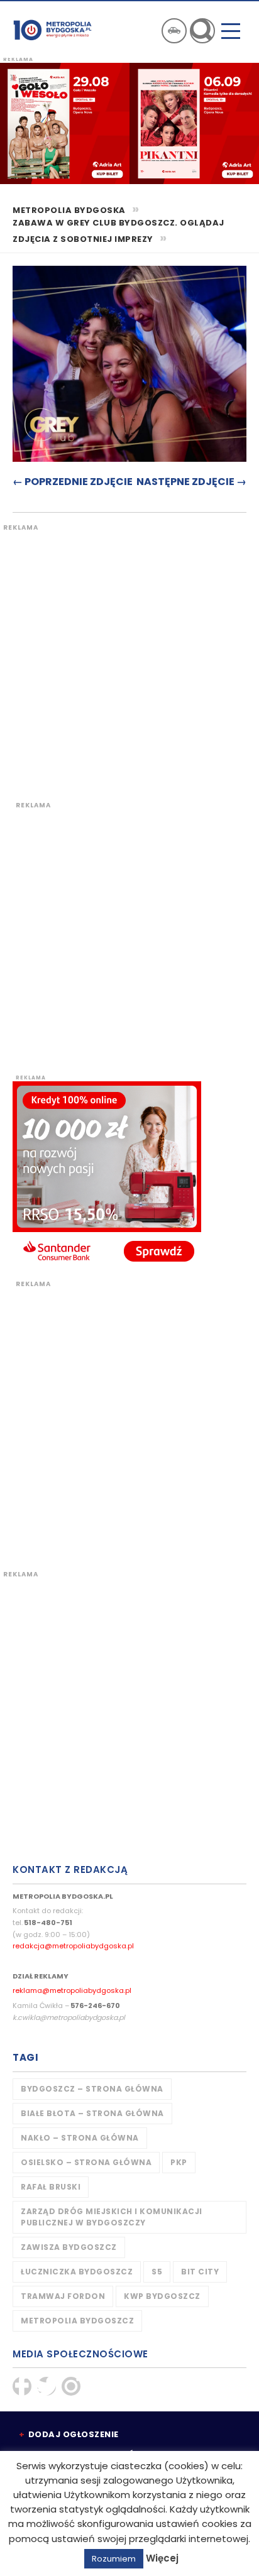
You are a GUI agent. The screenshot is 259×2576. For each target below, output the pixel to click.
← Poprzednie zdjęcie (73, 482)
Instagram (71, 2386)
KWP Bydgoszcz (162, 2296)
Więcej (162, 2558)
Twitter (47, 2386)
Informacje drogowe (174, 31)
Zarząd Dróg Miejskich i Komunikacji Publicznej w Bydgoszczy (112, 2217)
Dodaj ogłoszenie (74, 2434)
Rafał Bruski (51, 2187)
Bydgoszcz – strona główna (92, 2089)
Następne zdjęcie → (191, 482)
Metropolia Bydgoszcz (77, 2321)
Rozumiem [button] (114, 2559)
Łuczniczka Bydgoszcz (77, 2272)
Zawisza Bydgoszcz (69, 2247)
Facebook (22, 2386)
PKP (179, 2162)
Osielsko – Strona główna (86, 2162)
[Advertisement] (129, 662)
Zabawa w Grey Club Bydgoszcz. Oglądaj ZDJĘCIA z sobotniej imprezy (118, 231)
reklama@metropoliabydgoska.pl (72, 1990)
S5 (157, 2272)
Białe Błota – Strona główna (92, 2113)
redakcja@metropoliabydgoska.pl (73, 1946)
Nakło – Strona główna (80, 2138)
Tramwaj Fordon (63, 2296)
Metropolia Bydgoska (52, 30)
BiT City (200, 2272)
